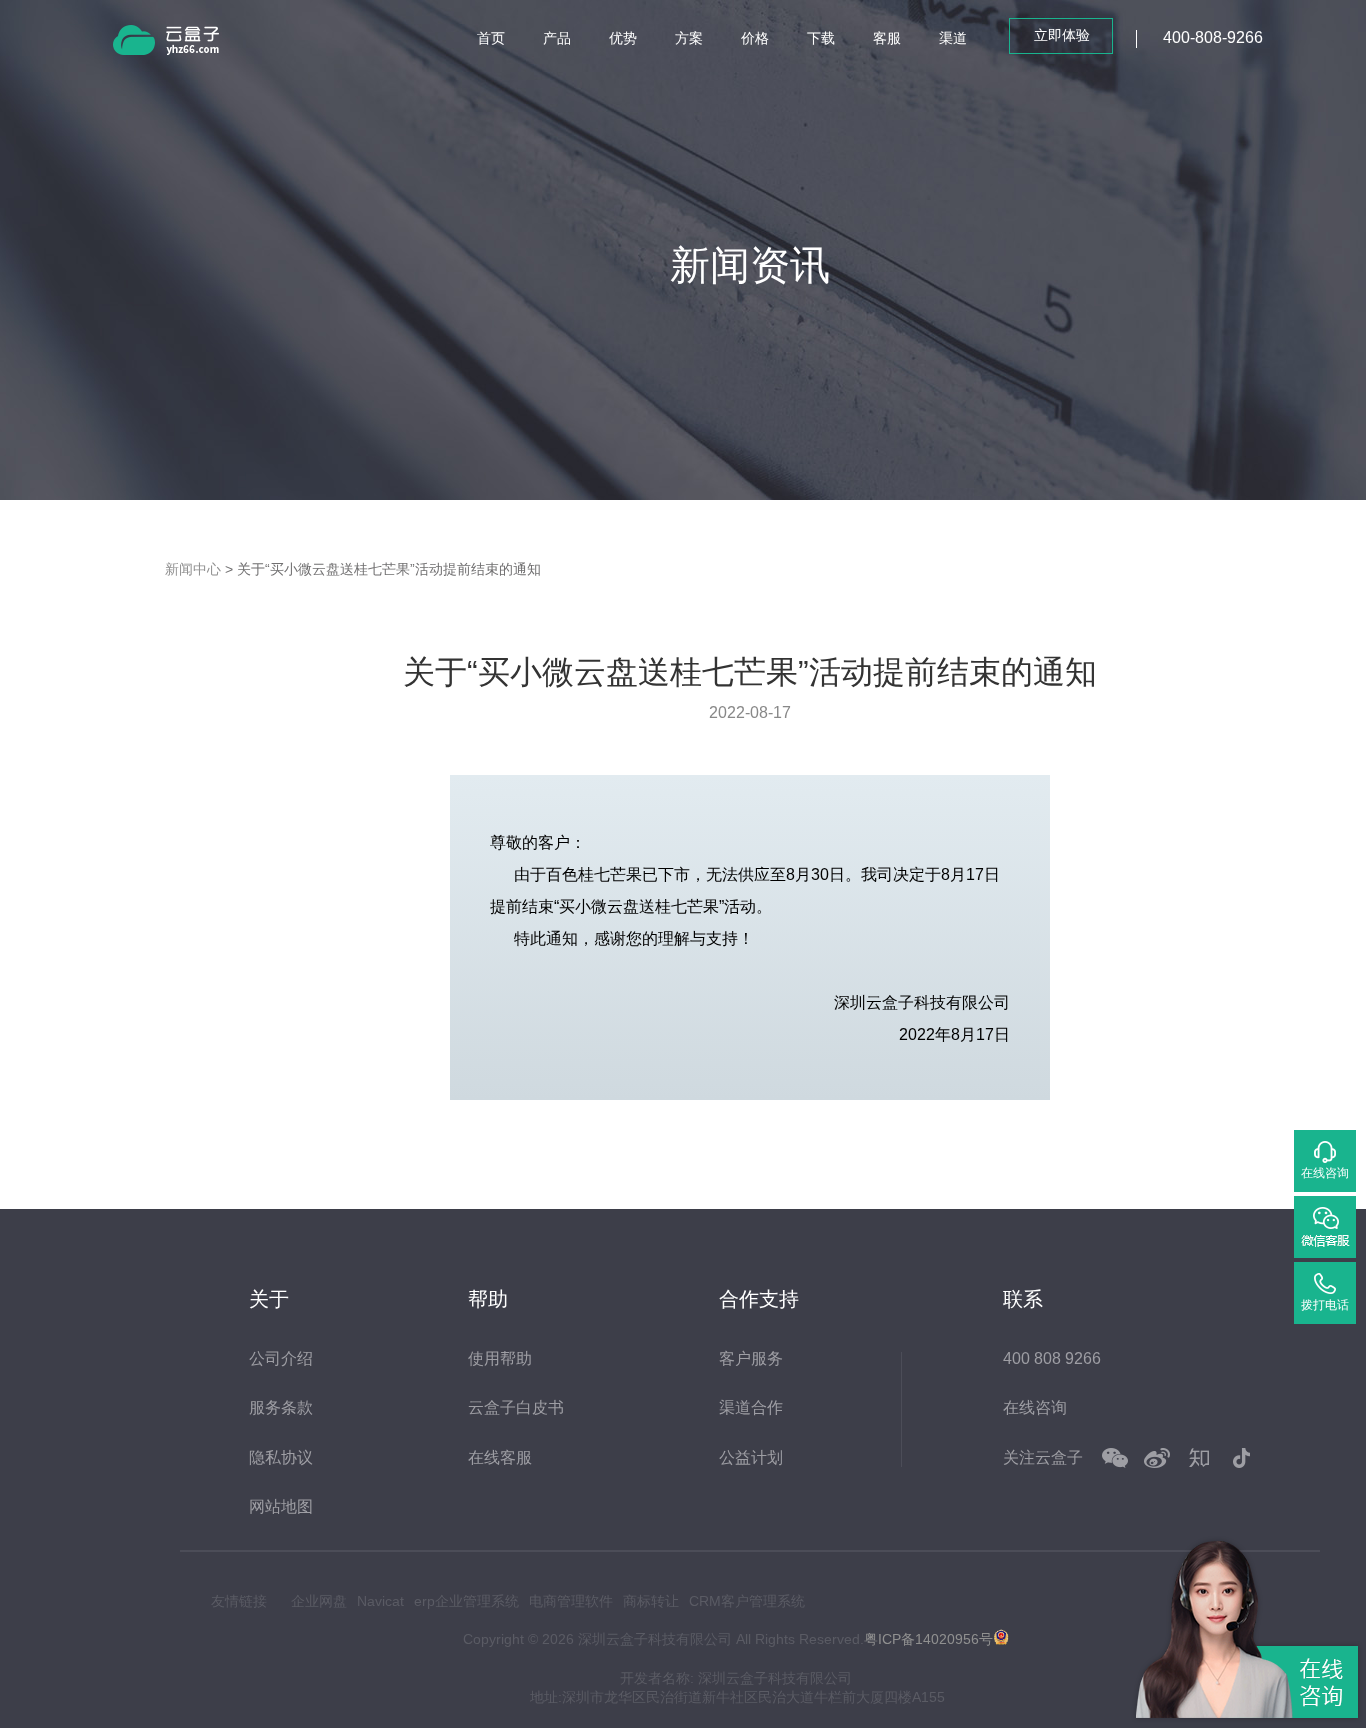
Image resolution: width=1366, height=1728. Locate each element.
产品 (557, 38)
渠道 (953, 38)
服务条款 (281, 1407)
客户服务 (751, 1358)
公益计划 (751, 1457)
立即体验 (1062, 35)
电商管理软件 (571, 1601)
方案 (689, 38)
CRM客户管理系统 (747, 1601)
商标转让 (651, 1601)
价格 (755, 38)
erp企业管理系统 (466, 1601)
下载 (821, 38)
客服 (887, 38)
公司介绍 (281, 1358)
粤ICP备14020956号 (928, 1639)
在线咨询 (1035, 1407)
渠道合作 (751, 1407)
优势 (623, 38)
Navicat (380, 1601)
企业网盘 (319, 1601)
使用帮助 (500, 1358)
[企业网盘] (193, 43)
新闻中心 (193, 569)
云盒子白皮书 (516, 1407)
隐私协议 (281, 1457)
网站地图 (281, 1506)
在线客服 (500, 1457)
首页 (491, 38)
